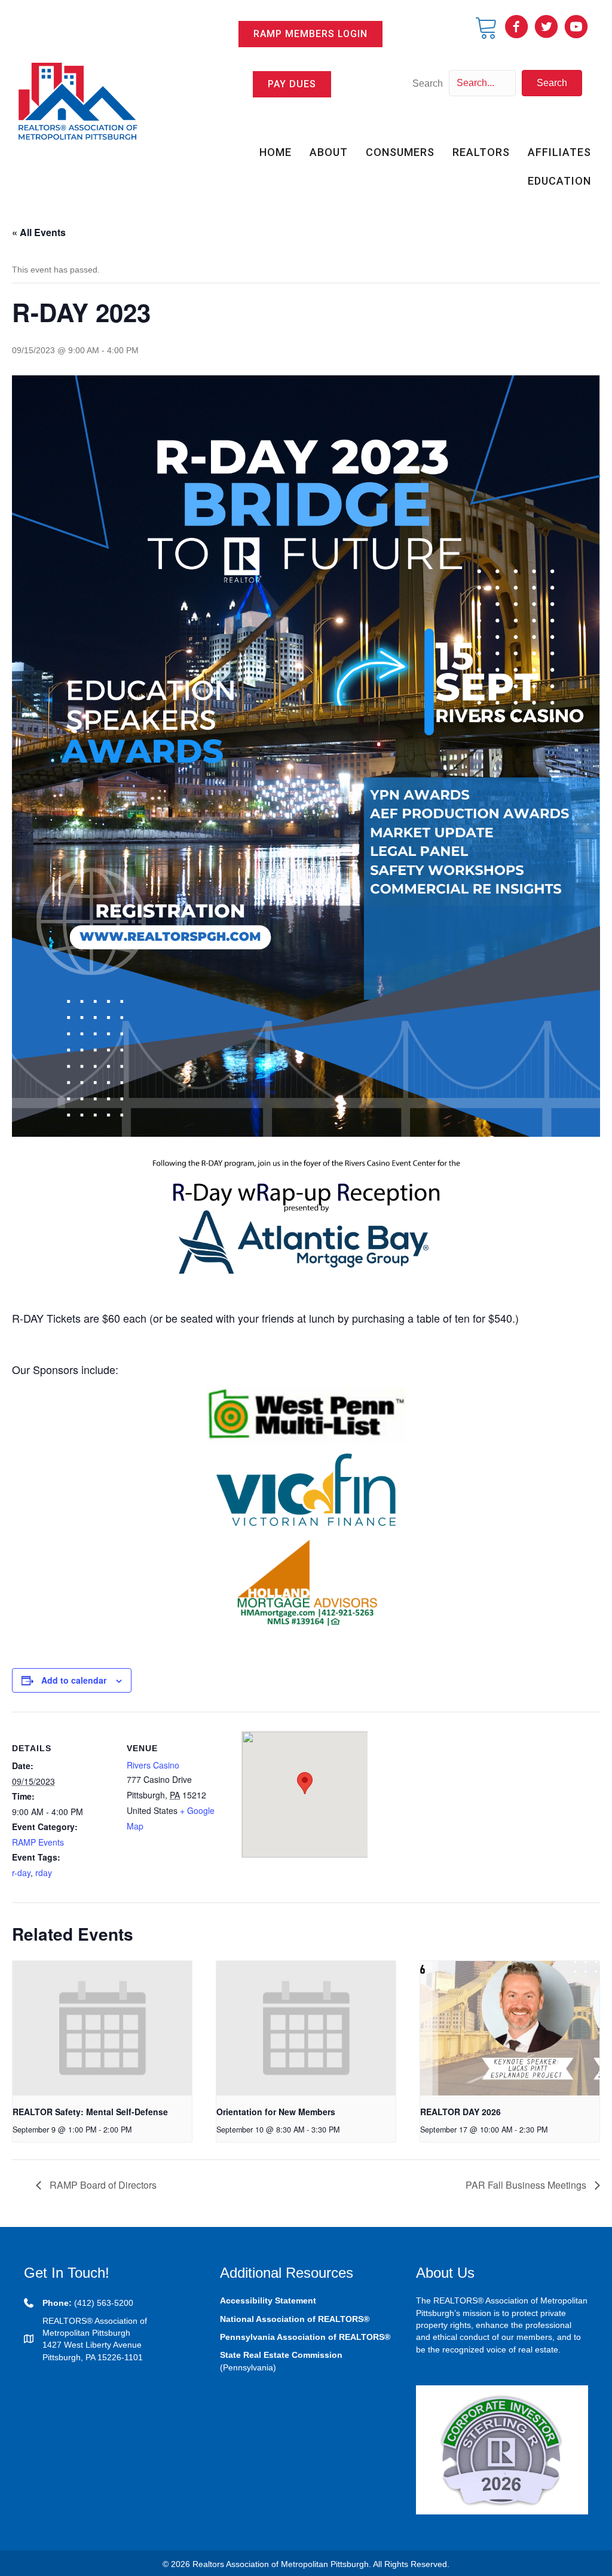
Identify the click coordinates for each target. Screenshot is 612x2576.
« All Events (39, 232)
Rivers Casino (153, 1765)
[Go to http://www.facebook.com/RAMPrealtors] (516, 27)
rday (44, 1873)
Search (428, 83)
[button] (310, 34)
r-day (21, 1873)
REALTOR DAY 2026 (460, 2112)
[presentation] (102, 2028)
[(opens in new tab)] (502, 2449)
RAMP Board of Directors (102, 2185)
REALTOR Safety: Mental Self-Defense (90, 2112)
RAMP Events (38, 1842)
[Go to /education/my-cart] (486, 27)
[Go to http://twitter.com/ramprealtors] (546, 27)
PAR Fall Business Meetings (527, 2185)
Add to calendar (74, 1680)
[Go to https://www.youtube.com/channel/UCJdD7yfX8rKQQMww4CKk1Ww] (576, 27)
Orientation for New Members (276, 2112)
